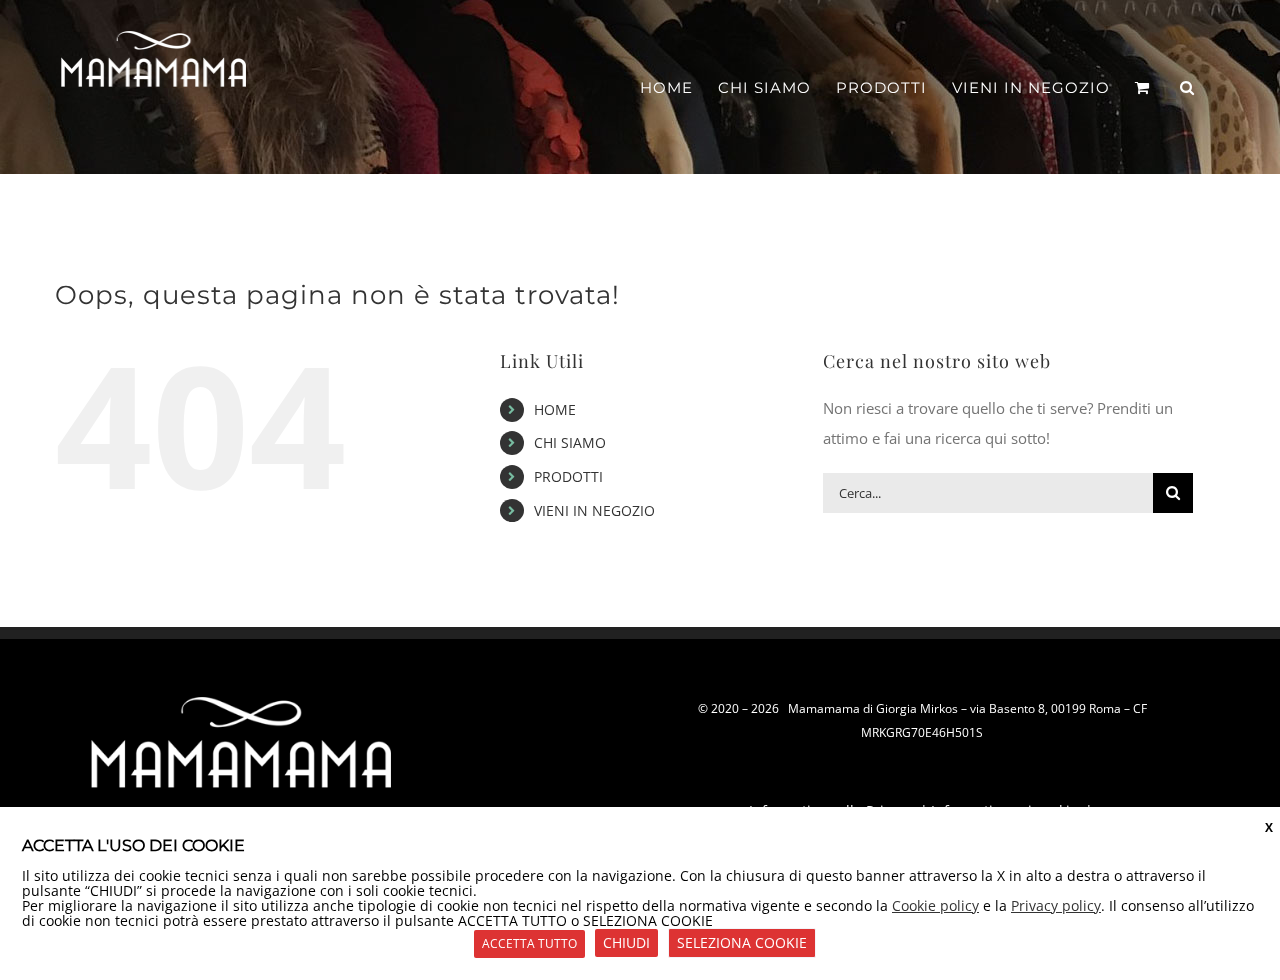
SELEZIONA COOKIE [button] (742, 942)
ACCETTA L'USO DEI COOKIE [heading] (133, 845)
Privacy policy (1056, 905)
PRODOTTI (568, 476)
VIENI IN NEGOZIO (594, 510)
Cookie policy (935, 905)
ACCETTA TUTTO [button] (529, 943)
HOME (555, 409)
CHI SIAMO (570, 442)
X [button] (1269, 827)
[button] (1187, 87)
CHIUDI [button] (626, 942)
